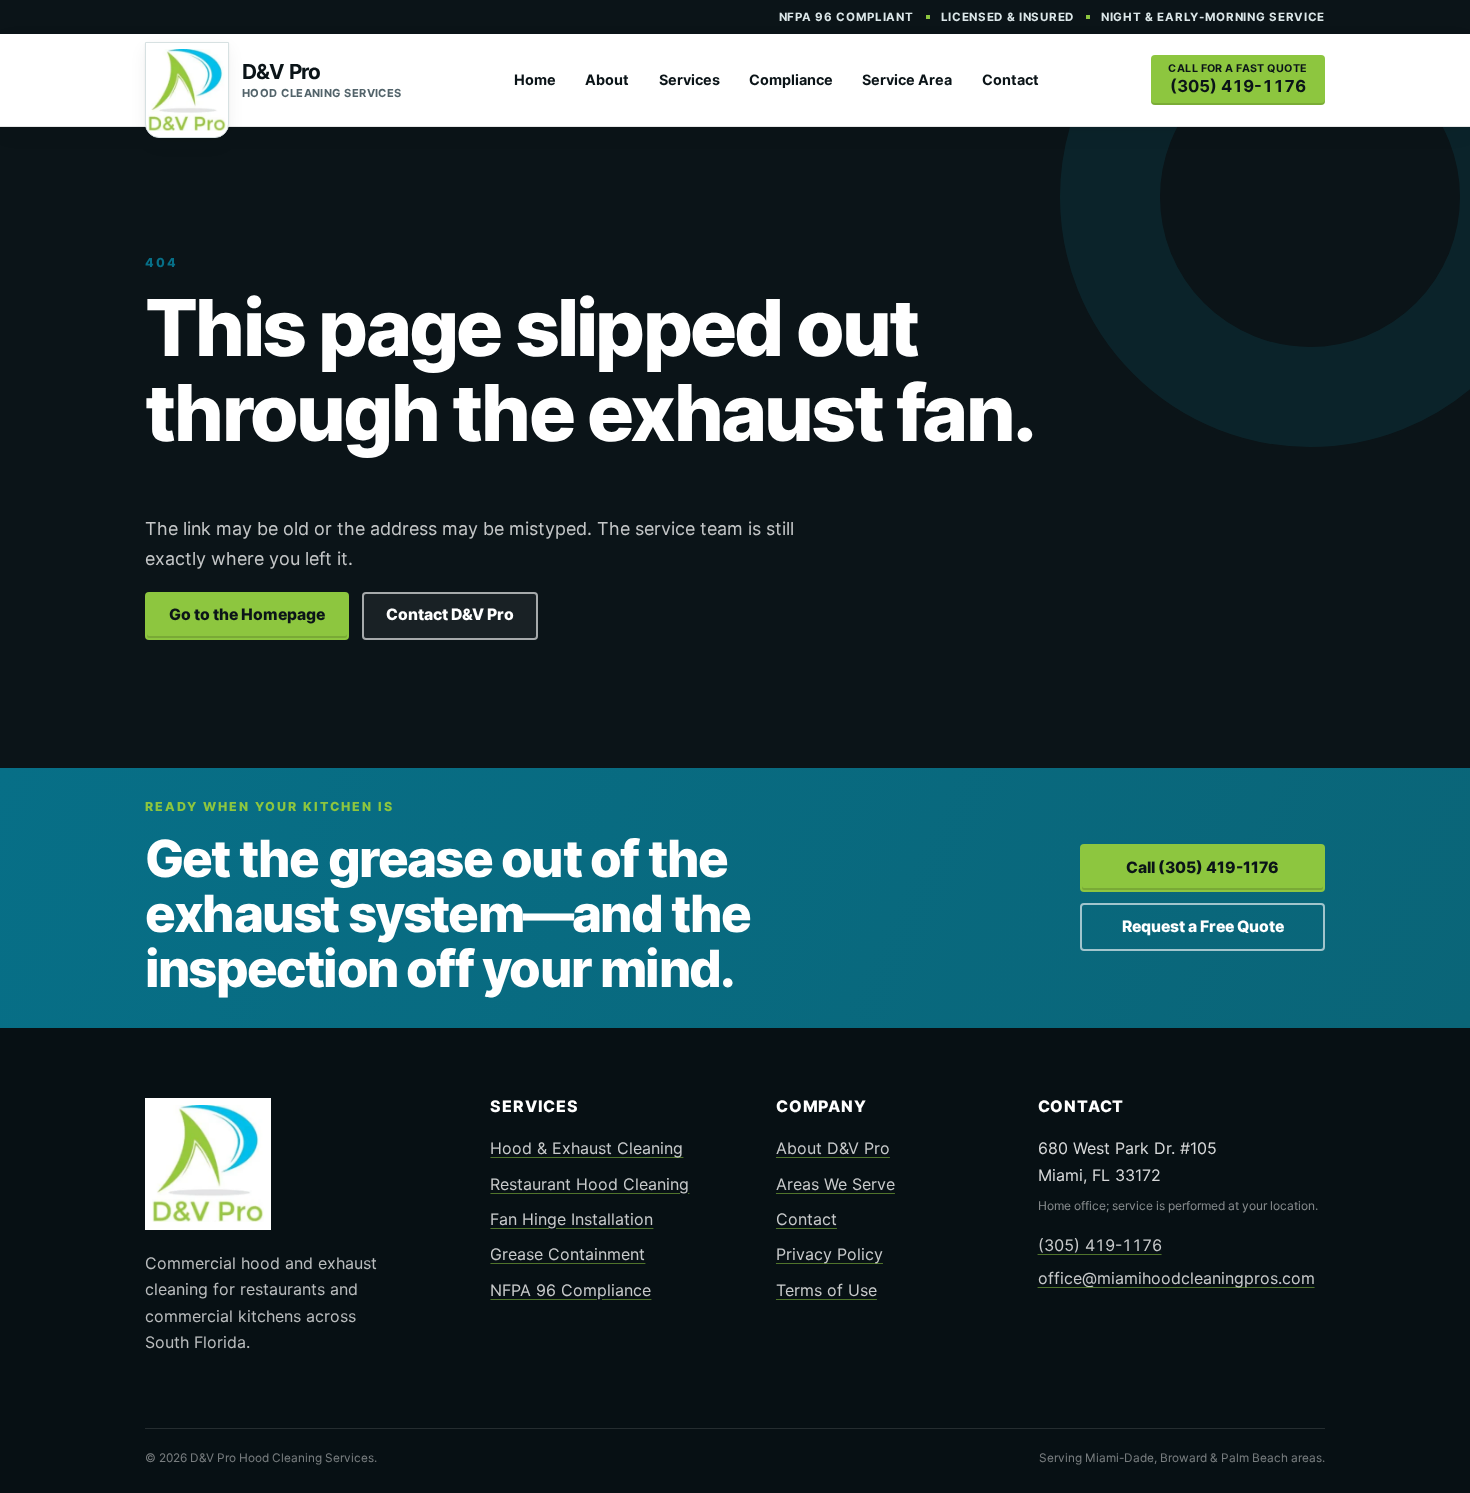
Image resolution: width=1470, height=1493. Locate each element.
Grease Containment (567, 1254)
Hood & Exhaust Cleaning (586, 1148)
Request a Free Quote (1203, 926)
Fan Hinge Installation (571, 1219)
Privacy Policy (829, 1254)
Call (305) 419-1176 (1202, 867)
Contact (1010, 79)
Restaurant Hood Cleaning (589, 1184)
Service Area (907, 79)
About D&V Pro (833, 1148)
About (607, 79)
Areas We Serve (835, 1184)
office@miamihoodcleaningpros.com (1176, 1278)
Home (535, 79)
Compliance (791, 79)
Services (689, 79)
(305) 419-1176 (1100, 1245)
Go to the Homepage (247, 614)
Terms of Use (826, 1290)
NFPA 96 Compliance (570, 1290)
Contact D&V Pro (450, 614)
